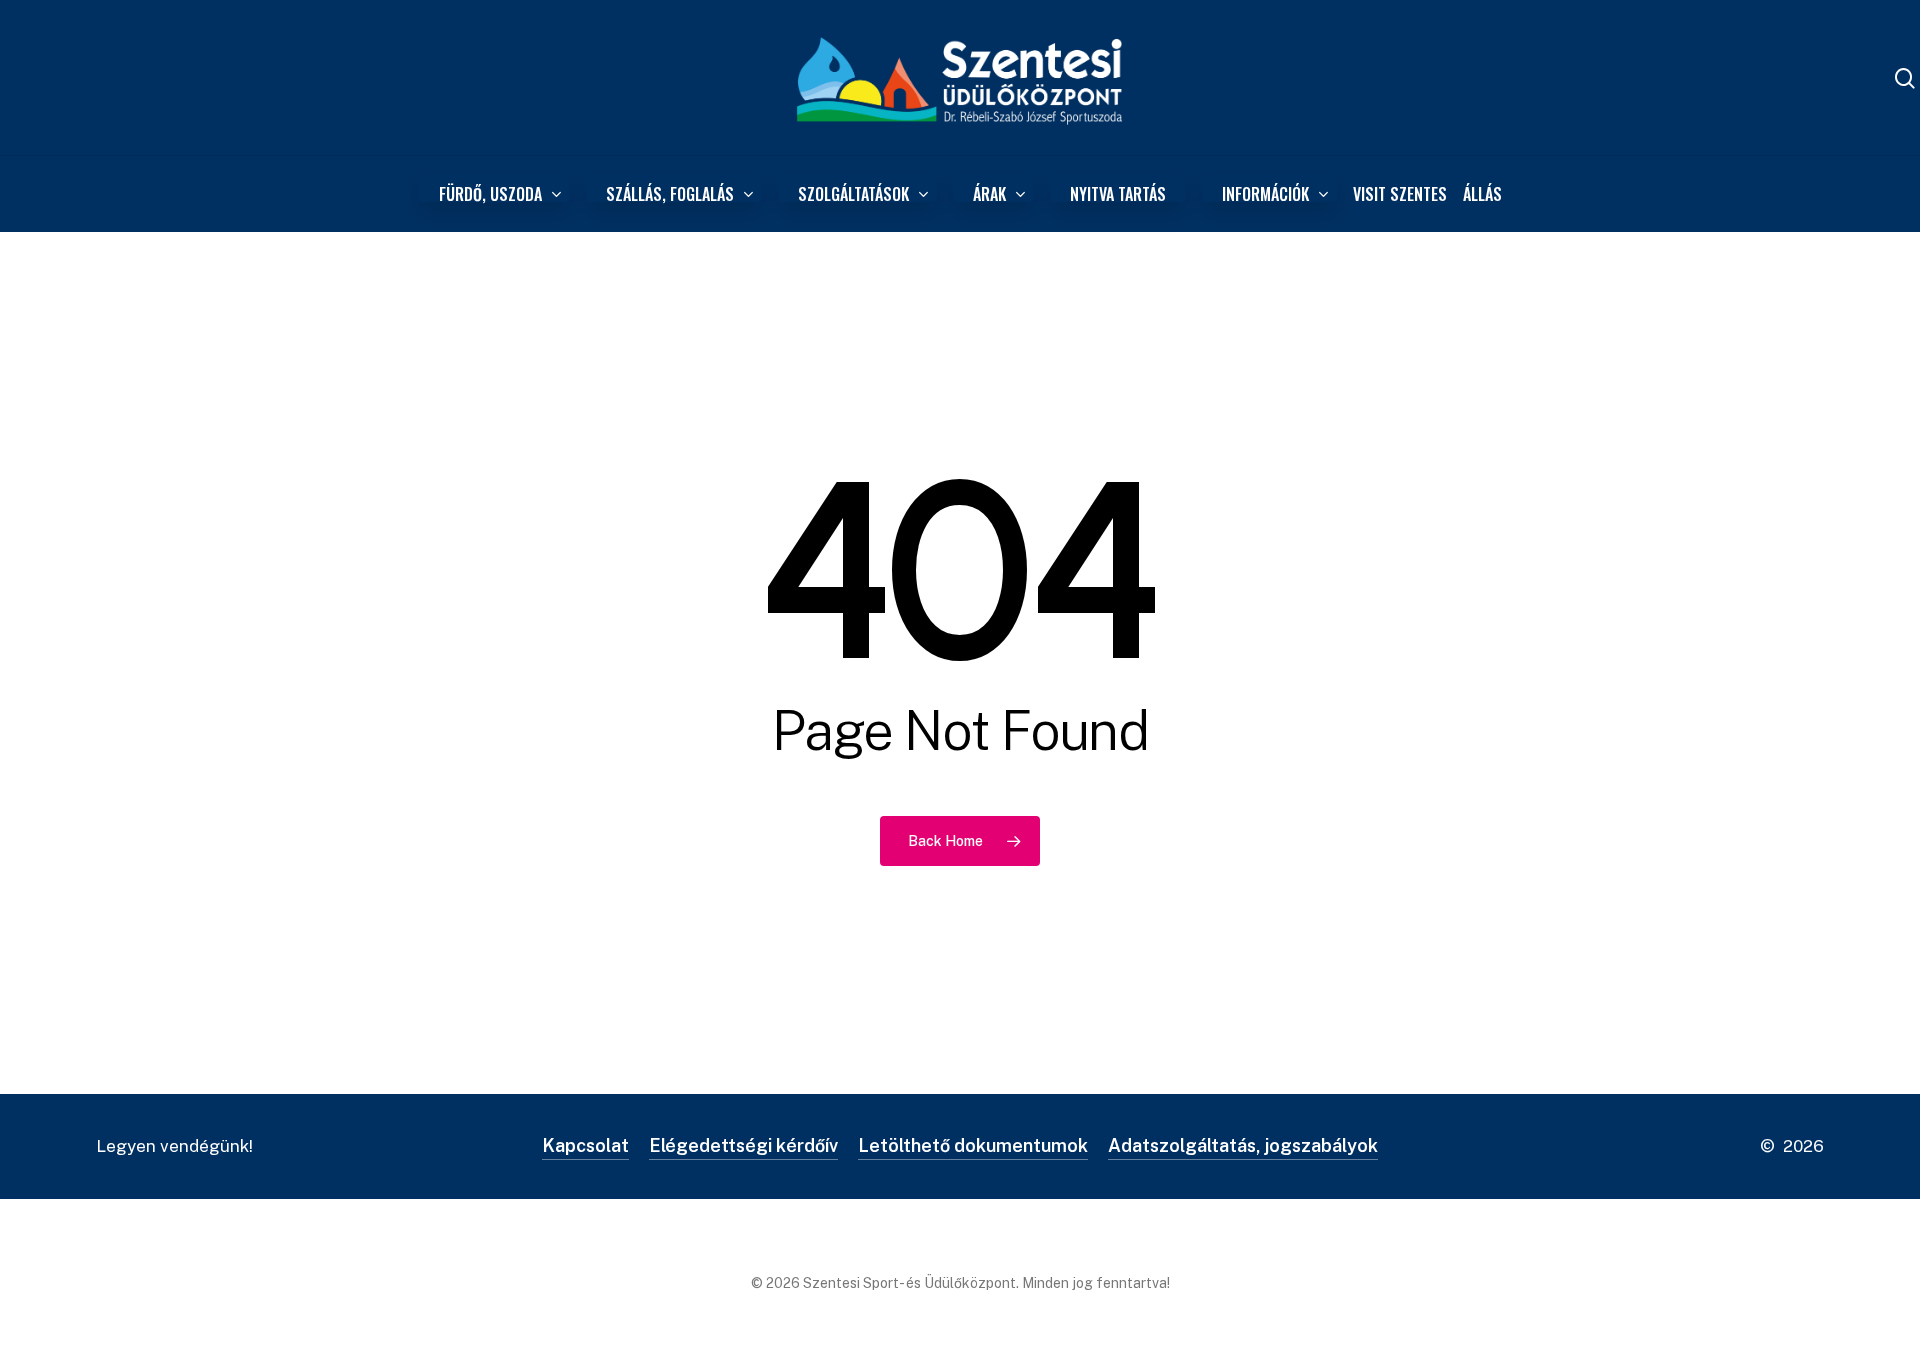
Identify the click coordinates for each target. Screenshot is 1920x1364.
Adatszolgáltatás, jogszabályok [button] (1243, 1145)
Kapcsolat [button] (585, 1145)
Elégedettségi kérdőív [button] (743, 1145)
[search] (1905, 78)
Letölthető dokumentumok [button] (973, 1145)
